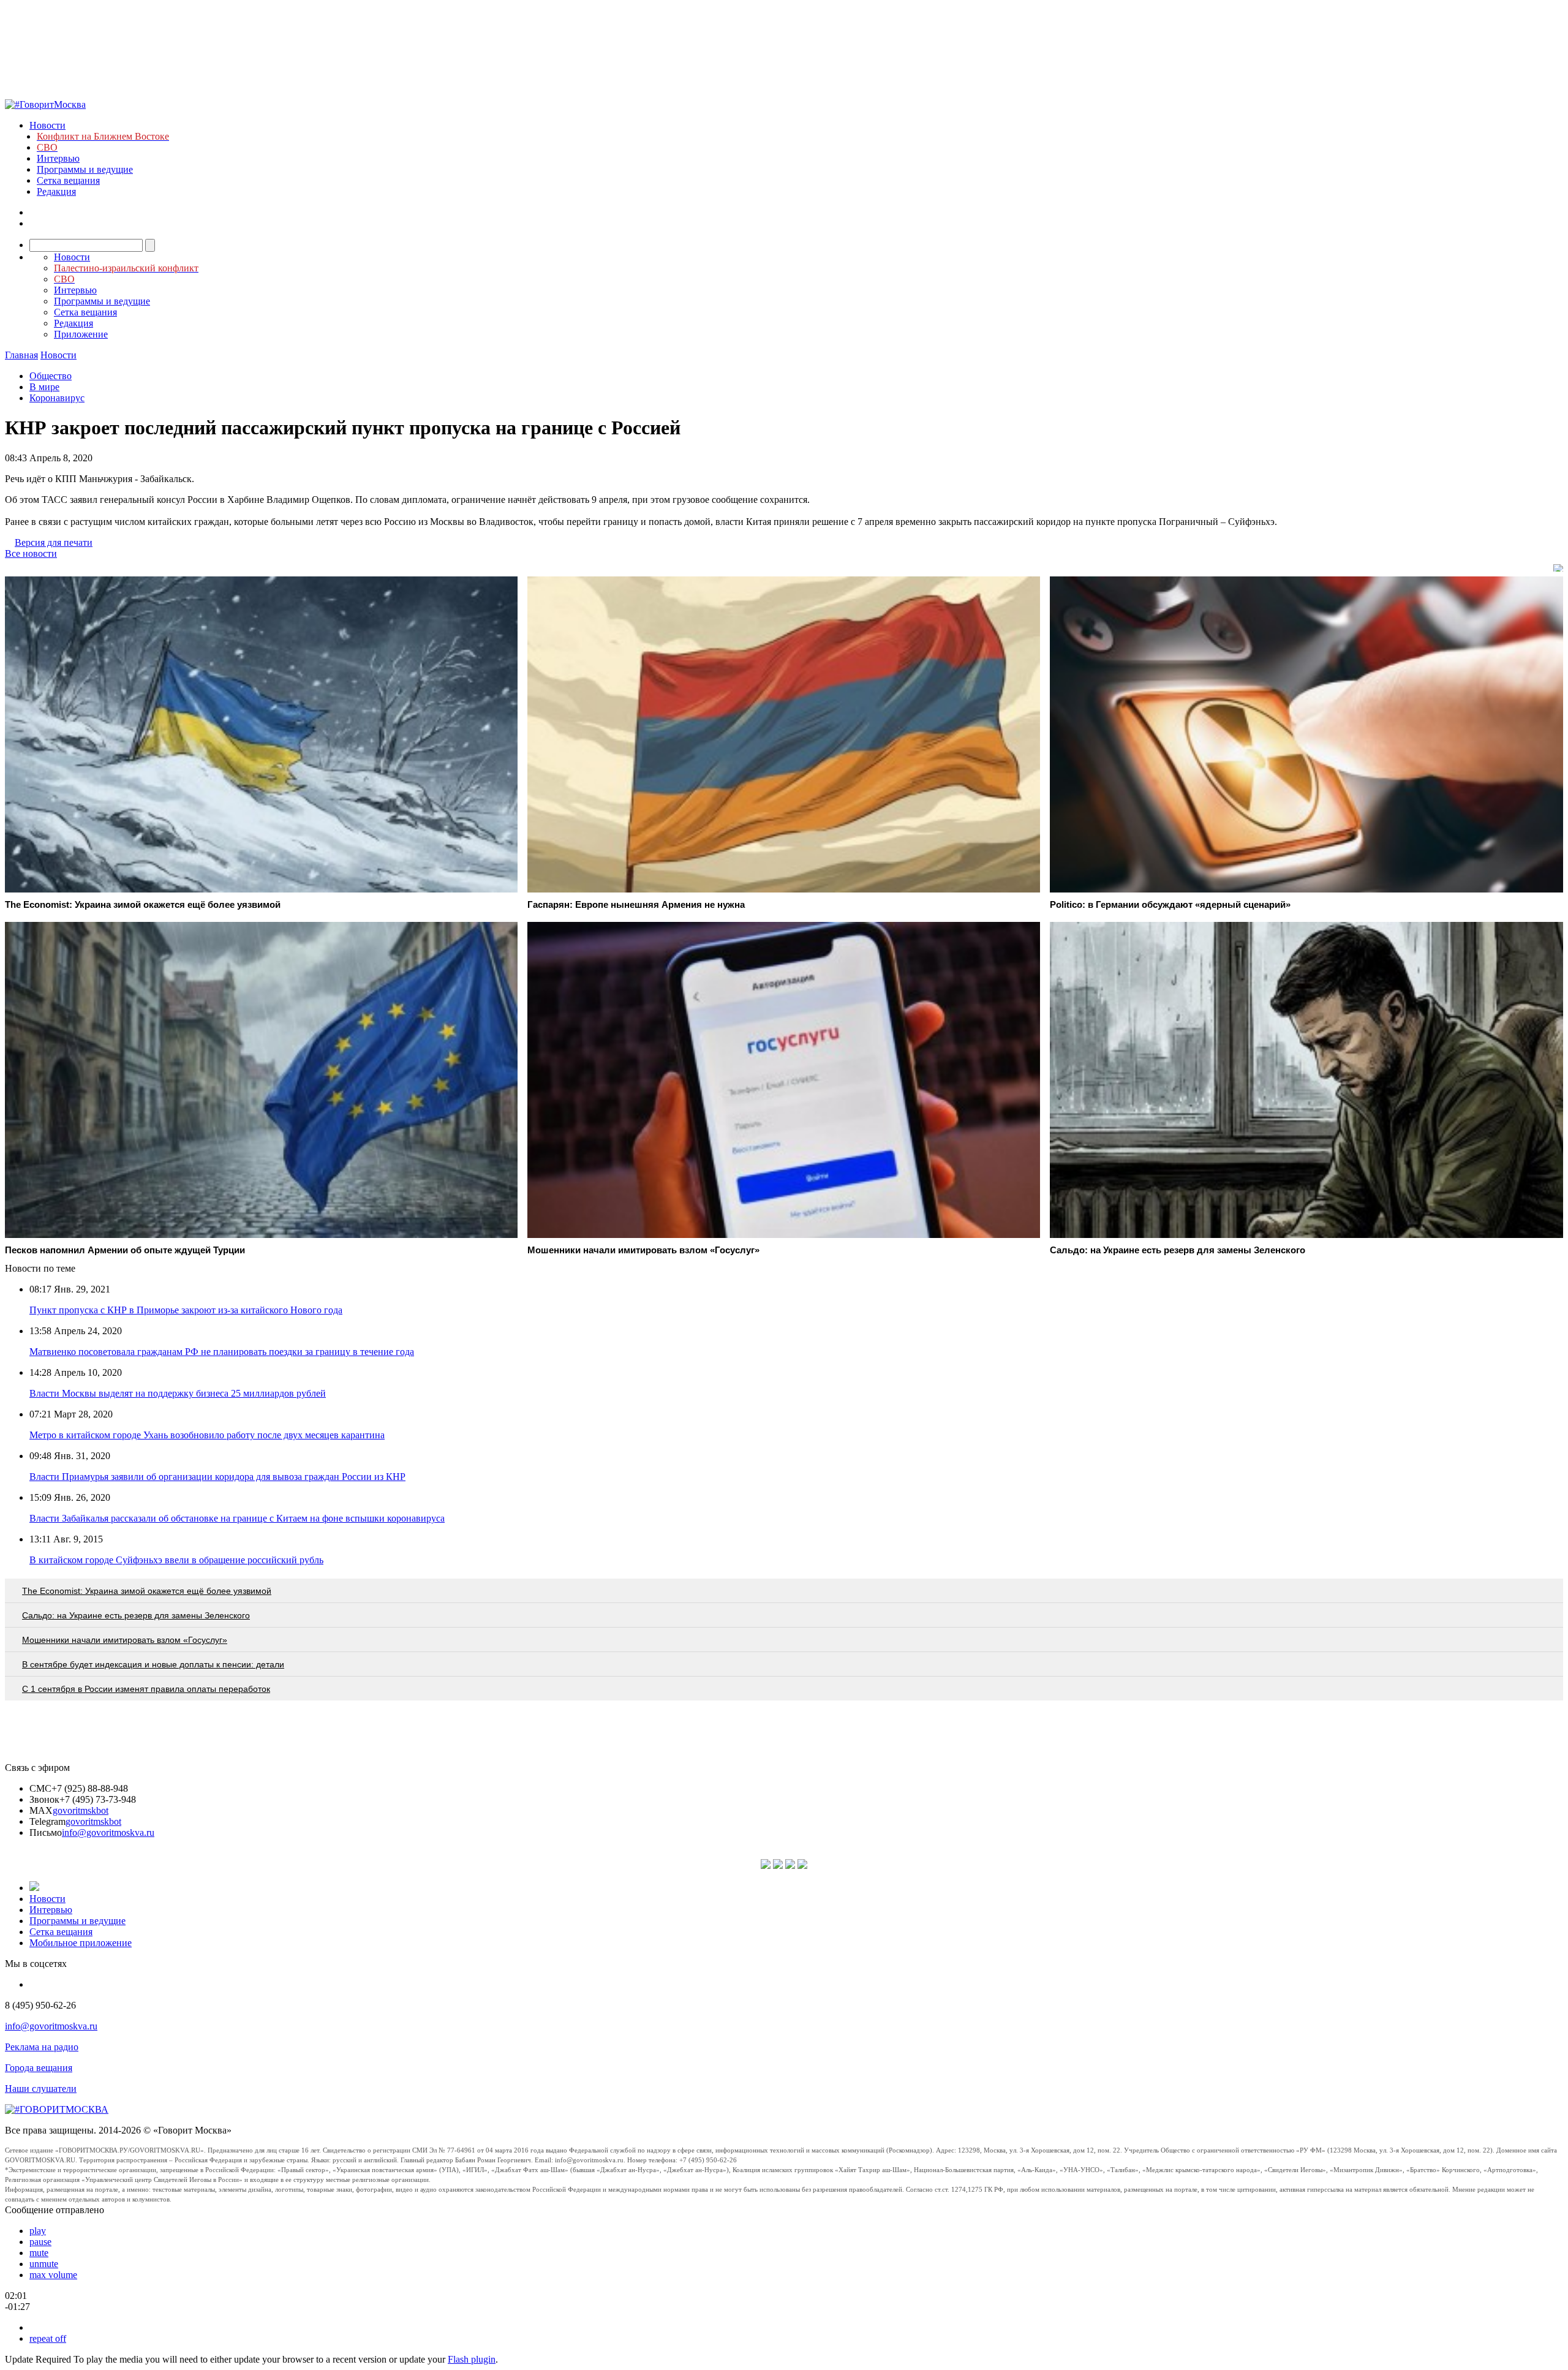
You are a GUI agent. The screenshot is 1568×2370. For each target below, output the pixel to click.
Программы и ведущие (85, 169)
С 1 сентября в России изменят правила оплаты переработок (146, 1689)
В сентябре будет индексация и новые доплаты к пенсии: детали (153, 1664)
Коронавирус (57, 398)
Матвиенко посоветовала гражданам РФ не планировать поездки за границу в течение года (222, 1352)
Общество (51, 376)
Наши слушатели (41, 2089)
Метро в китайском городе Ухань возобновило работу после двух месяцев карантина (207, 1435)
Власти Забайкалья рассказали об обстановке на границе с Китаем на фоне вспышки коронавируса (237, 1518)
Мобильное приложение (81, 1943)
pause (40, 2242)
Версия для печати (54, 542)
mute (39, 2253)
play (38, 2231)
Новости (47, 125)
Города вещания (39, 2068)
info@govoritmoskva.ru (108, 1832)
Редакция (56, 191)
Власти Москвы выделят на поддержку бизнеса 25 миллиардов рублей (178, 1393)
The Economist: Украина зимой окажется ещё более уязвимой (147, 1591)
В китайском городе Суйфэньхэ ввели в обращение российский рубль (176, 1560)
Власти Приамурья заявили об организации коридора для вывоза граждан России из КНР (217, 1477)
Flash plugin (472, 2359)
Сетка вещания (68, 180)
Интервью (58, 158)
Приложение (81, 334)
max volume (53, 2275)
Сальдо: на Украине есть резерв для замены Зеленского (136, 1615)
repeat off (48, 2338)
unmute (44, 2264)
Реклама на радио (42, 2047)
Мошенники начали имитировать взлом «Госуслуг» (125, 1640)
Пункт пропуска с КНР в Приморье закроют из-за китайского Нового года (186, 1310)
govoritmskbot (81, 1810)
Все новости (31, 553)
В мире (44, 387)
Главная (21, 355)
